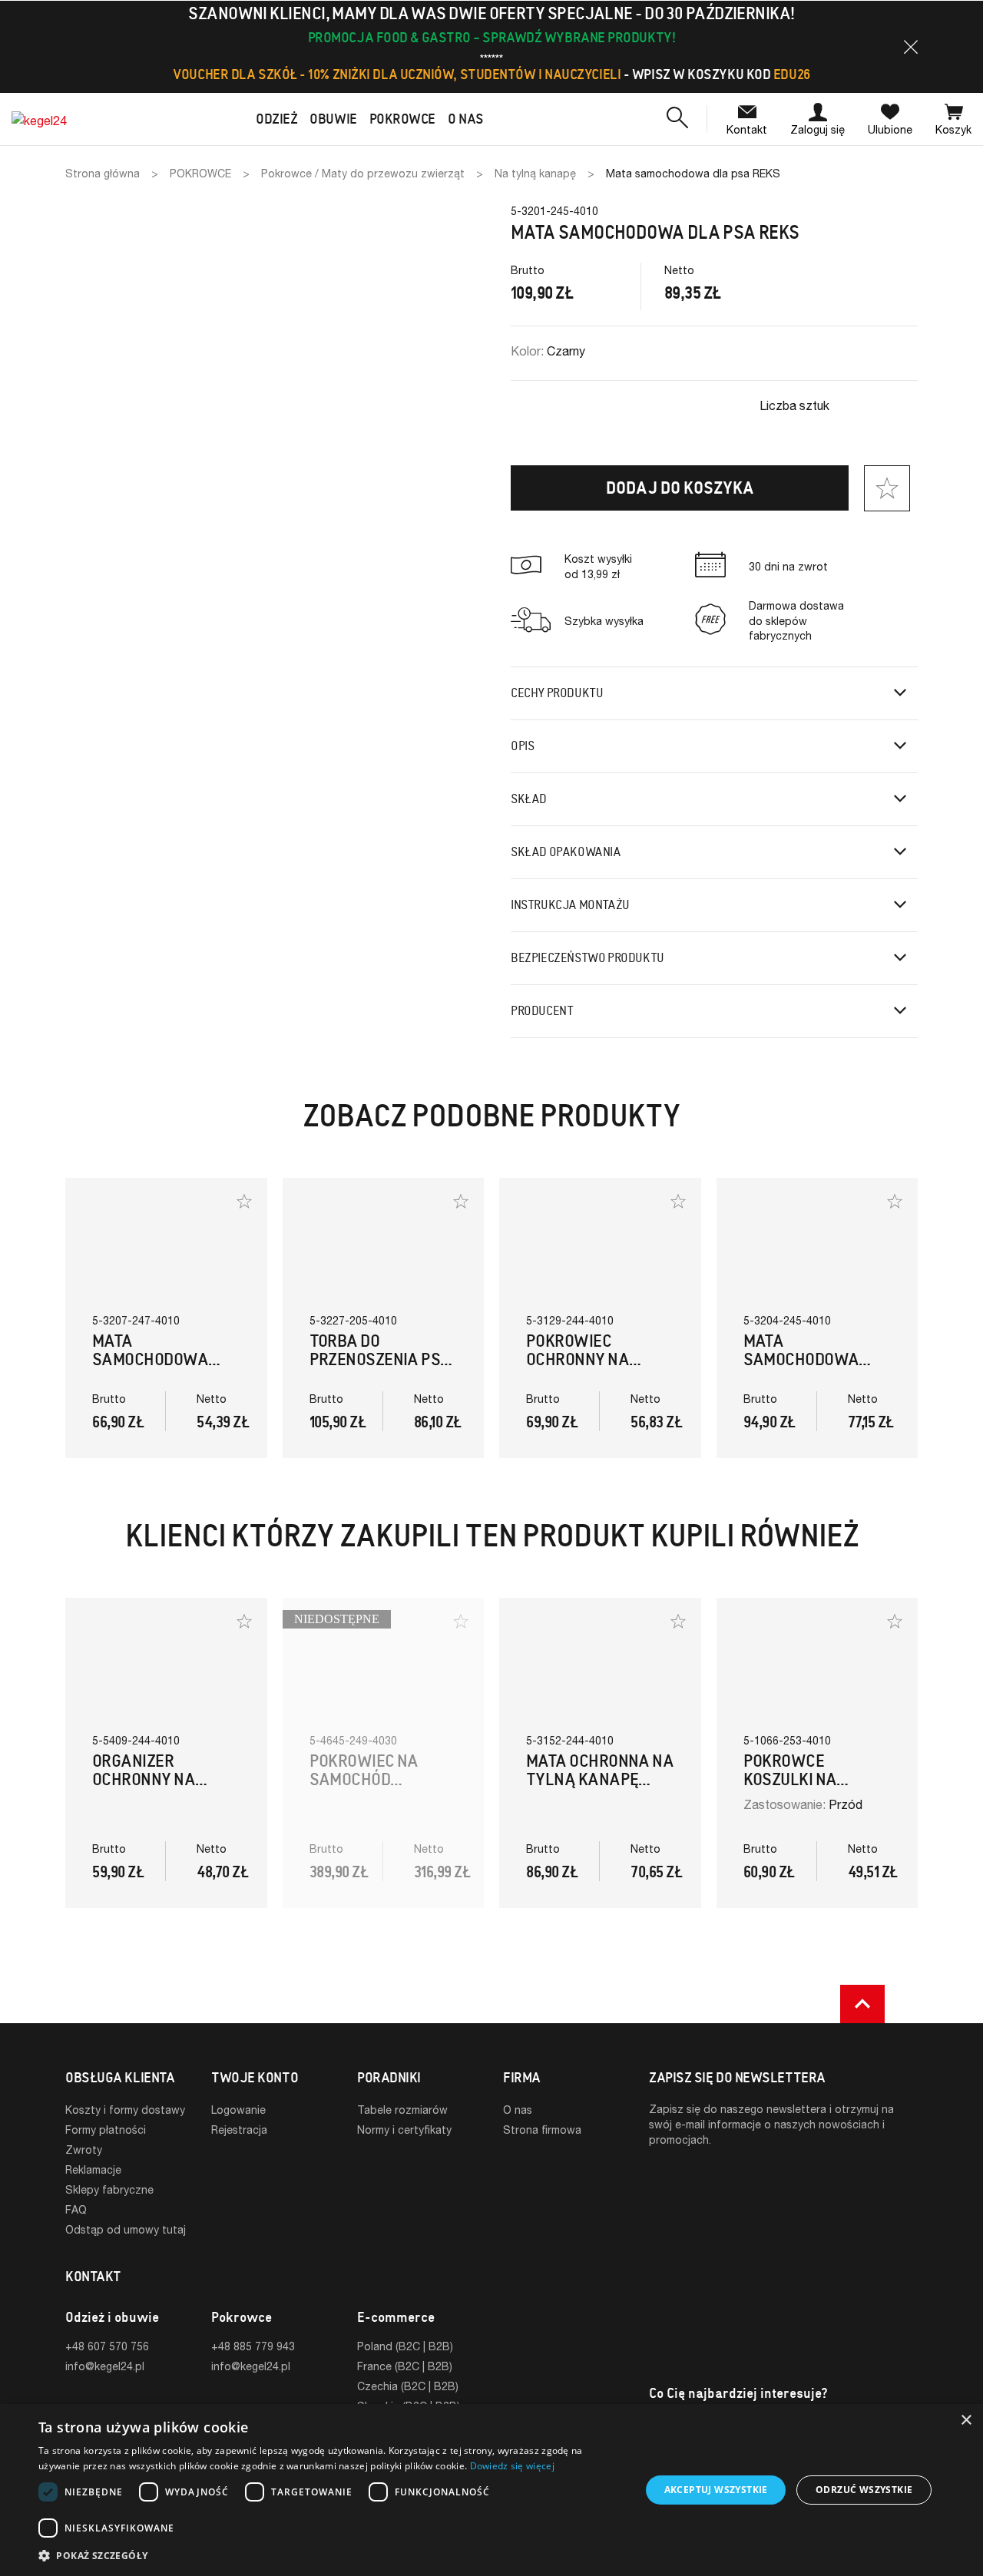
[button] (911, 47)
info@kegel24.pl (105, 2366)
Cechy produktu (557, 693)
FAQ (76, 2209)
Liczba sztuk (794, 405)
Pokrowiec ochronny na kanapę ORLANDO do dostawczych (592, 1369)
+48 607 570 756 (107, 2346)
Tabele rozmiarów (402, 2110)
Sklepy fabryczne (109, 2189)
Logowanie (238, 2110)
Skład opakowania (566, 852)
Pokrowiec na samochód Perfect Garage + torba (379, 1789)
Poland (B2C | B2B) (405, 2346)
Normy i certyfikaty (404, 2130)
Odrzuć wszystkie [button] (864, 2490)
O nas (518, 2110)
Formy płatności (106, 2130)
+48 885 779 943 (253, 2346)
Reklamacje (93, 2169)
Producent (542, 1011)
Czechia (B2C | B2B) (408, 2386)
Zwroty (84, 2149)
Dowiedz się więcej (512, 2466)
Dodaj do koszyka (680, 488)
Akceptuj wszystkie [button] (716, 2490)
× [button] (966, 2421)
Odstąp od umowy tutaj (126, 2229)
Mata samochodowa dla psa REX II (801, 1359)
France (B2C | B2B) (405, 2366)
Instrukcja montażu (570, 905)
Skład (529, 799)
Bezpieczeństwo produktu (587, 958)
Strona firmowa (542, 2130)
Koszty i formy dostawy (125, 2110)
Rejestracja (239, 2130)
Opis (522, 746)
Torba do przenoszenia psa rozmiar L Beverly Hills (381, 1369)
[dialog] (491, 2490)
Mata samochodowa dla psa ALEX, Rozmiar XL (150, 1369)
